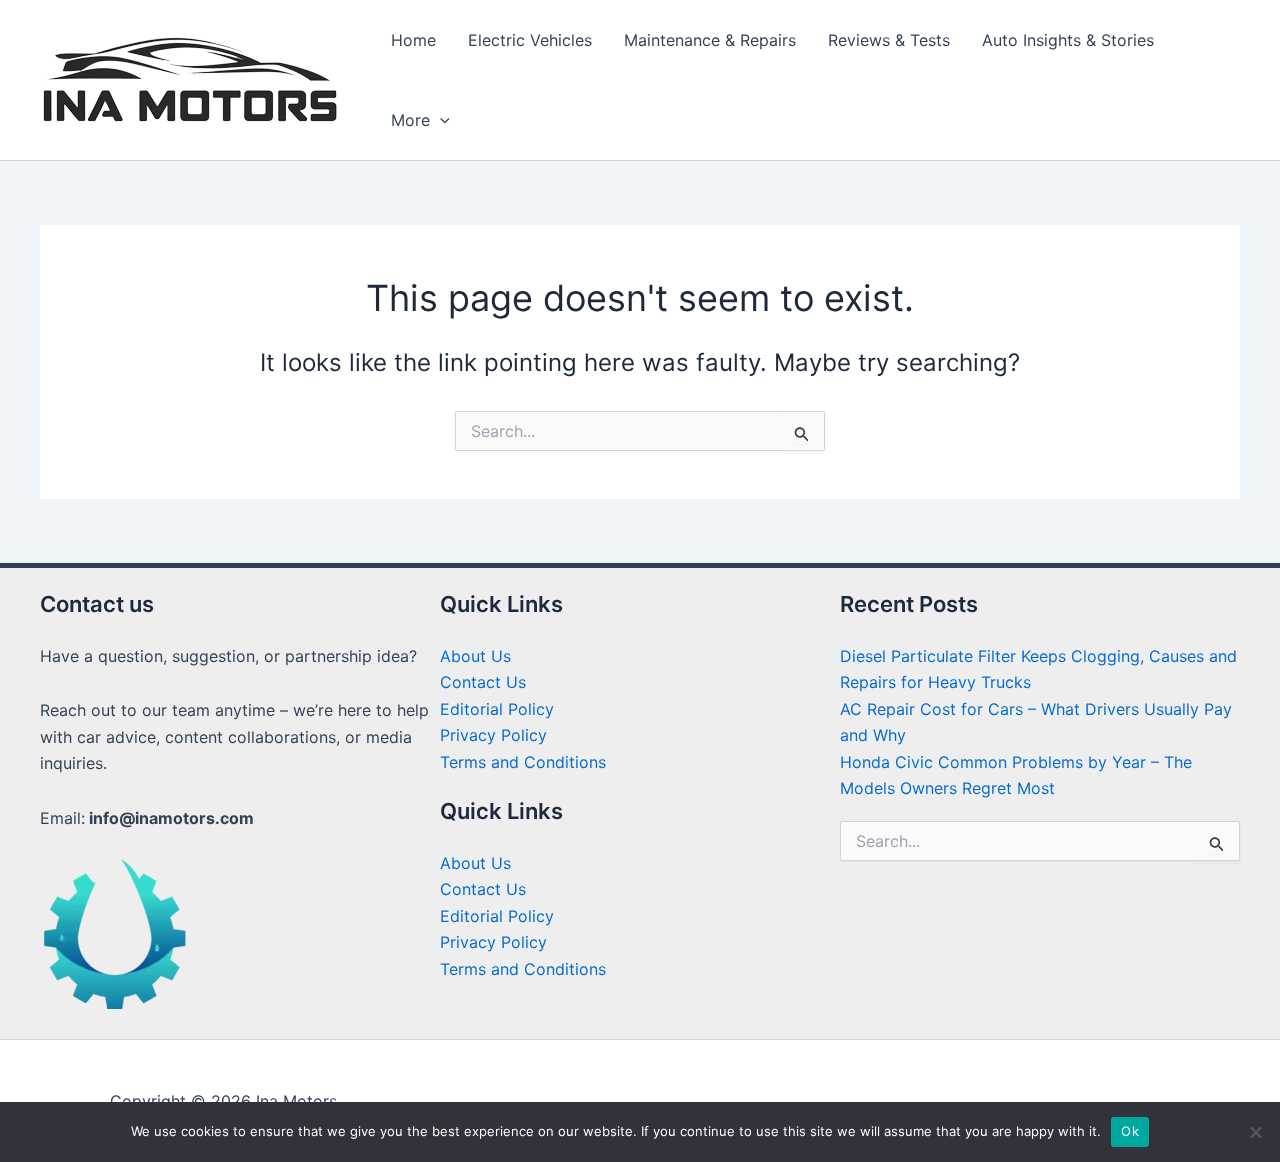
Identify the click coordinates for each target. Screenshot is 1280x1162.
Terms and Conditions (523, 762)
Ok (1130, 1131)
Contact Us (483, 682)
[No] (1255, 1132)
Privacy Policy (493, 735)
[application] (440, 120)
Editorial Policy (497, 709)
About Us (475, 656)
